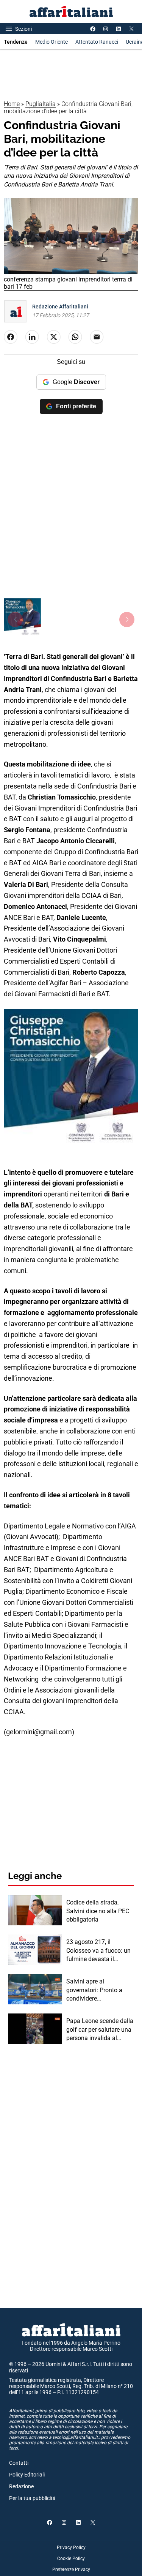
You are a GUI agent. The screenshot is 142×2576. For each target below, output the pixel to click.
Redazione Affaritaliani (60, 307)
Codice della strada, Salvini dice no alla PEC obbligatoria (98, 1911)
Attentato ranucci (97, 42)
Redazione (21, 2486)
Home (12, 104)
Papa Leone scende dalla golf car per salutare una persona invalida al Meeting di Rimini (100, 2030)
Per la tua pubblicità (32, 2498)
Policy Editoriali (27, 2475)
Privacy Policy (71, 2548)
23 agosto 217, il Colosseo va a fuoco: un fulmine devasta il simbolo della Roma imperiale (98, 1951)
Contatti (19, 2463)
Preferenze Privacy (71, 2570)
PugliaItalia (41, 104)
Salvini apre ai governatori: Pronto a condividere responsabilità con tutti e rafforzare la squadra (99, 1990)
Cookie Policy (71, 2559)
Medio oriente (51, 42)
